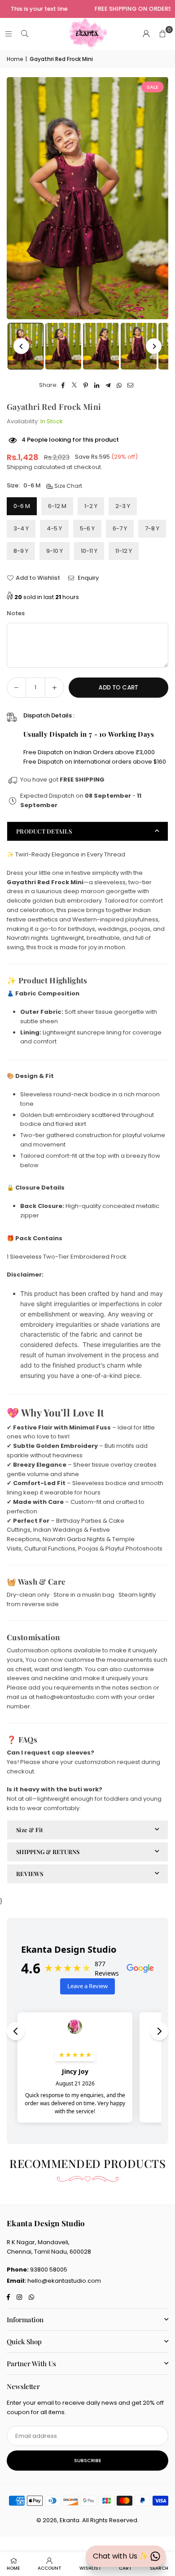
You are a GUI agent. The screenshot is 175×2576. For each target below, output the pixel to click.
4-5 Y (54, 528)
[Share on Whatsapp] (120, 385)
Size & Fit (30, 1830)
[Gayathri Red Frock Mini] (63, 346)
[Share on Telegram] (108, 385)
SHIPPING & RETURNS (48, 1852)
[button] (162, 34)
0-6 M (22, 506)
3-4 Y (21, 528)
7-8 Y (152, 528)
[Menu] (9, 34)
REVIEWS (30, 1874)
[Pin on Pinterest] (86, 385)
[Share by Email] (131, 385)
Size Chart (68, 486)
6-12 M (57, 506)
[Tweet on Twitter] (75, 385)
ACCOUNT (50, 2568)
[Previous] (21, 346)
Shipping (20, 467)
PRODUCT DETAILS (44, 831)
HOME (13, 2568)
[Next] (154, 346)
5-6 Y (87, 528)
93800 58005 (49, 2270)
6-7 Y (120, 528)
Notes (16, 613)
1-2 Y (91, 506)
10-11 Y (89, 551)
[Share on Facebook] (63, 385)
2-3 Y (123, 506)
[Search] (25, 34)
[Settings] (146, 34)
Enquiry (88, 578)
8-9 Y (21, 551)
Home (15, 59)
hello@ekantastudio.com (64, 2281)
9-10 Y (55, 551)
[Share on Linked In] (97, 385)
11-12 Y (124, 551)
